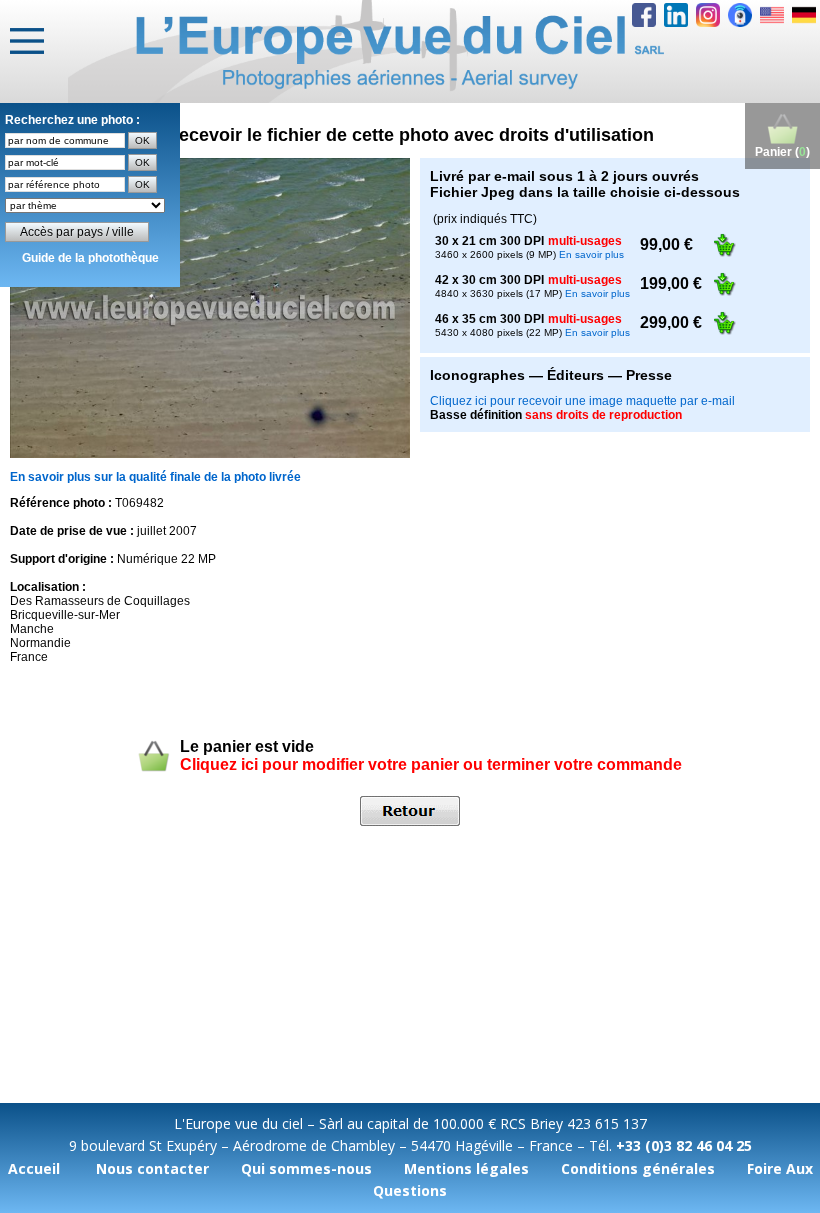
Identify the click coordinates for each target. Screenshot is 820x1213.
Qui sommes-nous (306, 1168)
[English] (772, 15)
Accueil (34, 1168)
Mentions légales (466, 1168)
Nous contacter (152, 1168)
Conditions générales (638, 1168)
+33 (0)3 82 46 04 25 (684, 1145)
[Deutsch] (804, 15)
